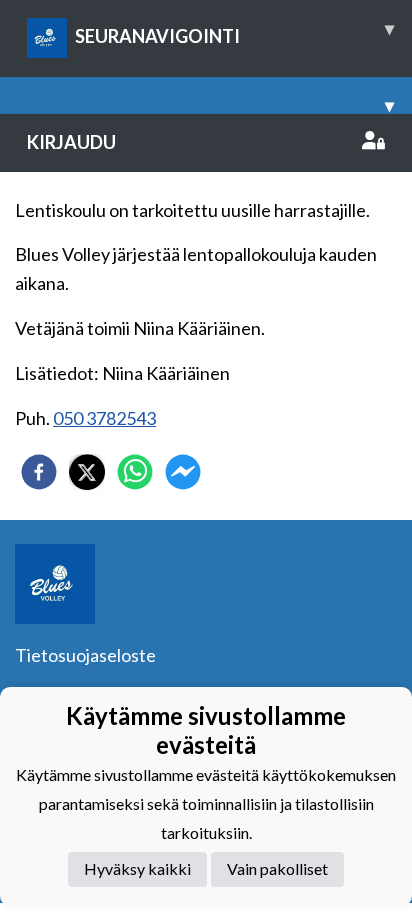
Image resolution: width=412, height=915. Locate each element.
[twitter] (87, 472)
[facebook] (39, 472)
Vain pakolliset (277, 868)
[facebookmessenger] (183, 472)
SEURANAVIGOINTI (234, 32)
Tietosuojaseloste (85, 655)
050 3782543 (104, 418)
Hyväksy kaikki (137, 868)
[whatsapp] (135, 472)
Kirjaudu (71, 142)
